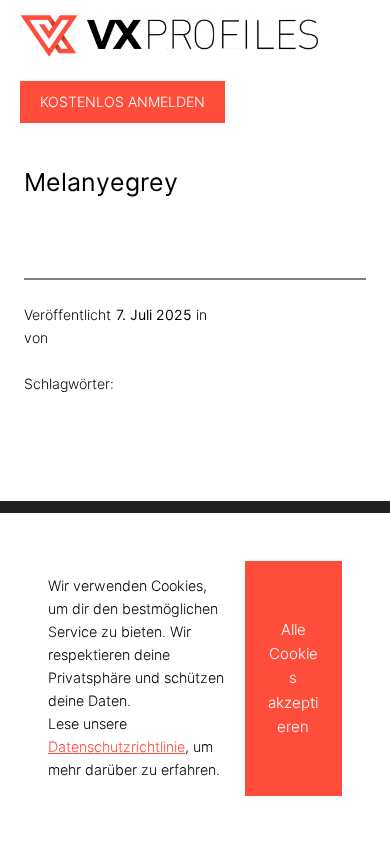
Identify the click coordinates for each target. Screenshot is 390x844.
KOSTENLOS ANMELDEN (122, 101)
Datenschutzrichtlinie (116, 746)
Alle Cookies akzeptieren (293, 677)
